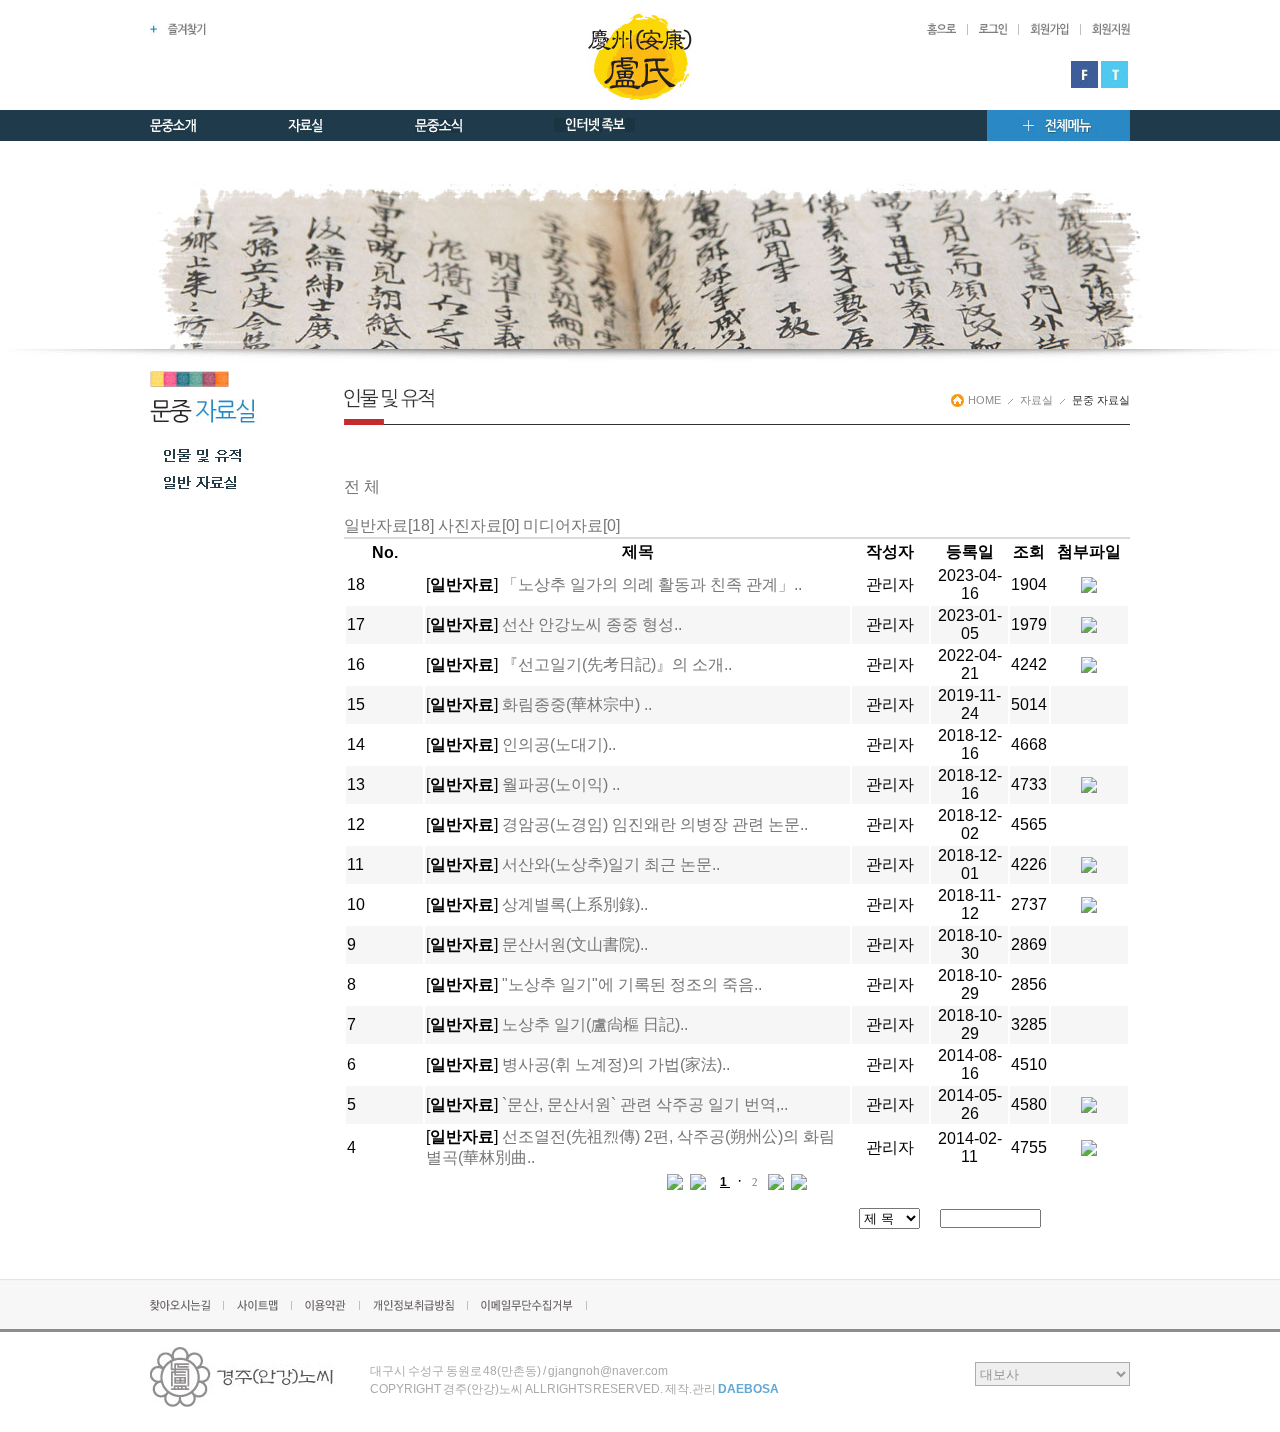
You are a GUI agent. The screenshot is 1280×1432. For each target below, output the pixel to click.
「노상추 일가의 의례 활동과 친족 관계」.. (652, 584)
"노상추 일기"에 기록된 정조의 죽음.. (632, 984)
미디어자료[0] (571, 525)
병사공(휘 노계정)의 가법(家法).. (616, 1064)
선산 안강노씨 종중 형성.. (592, 624)
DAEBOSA (748, 1389)
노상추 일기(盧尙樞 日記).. (595, 1024)
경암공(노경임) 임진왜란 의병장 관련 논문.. (655, 824)
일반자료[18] (389, 525)
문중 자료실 (1101, 400)
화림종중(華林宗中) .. (577, 704)
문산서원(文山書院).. (575, 944)
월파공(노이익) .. (561, 784)
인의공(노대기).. (559, 744)
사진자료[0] (478, 525)
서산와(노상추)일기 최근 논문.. (611, 864)
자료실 (1036, 400)
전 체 (362, 486)
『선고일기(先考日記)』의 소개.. (617, 664)
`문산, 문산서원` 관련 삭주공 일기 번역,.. (645, 1104)
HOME (984, 400)
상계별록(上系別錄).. (575, 904)
